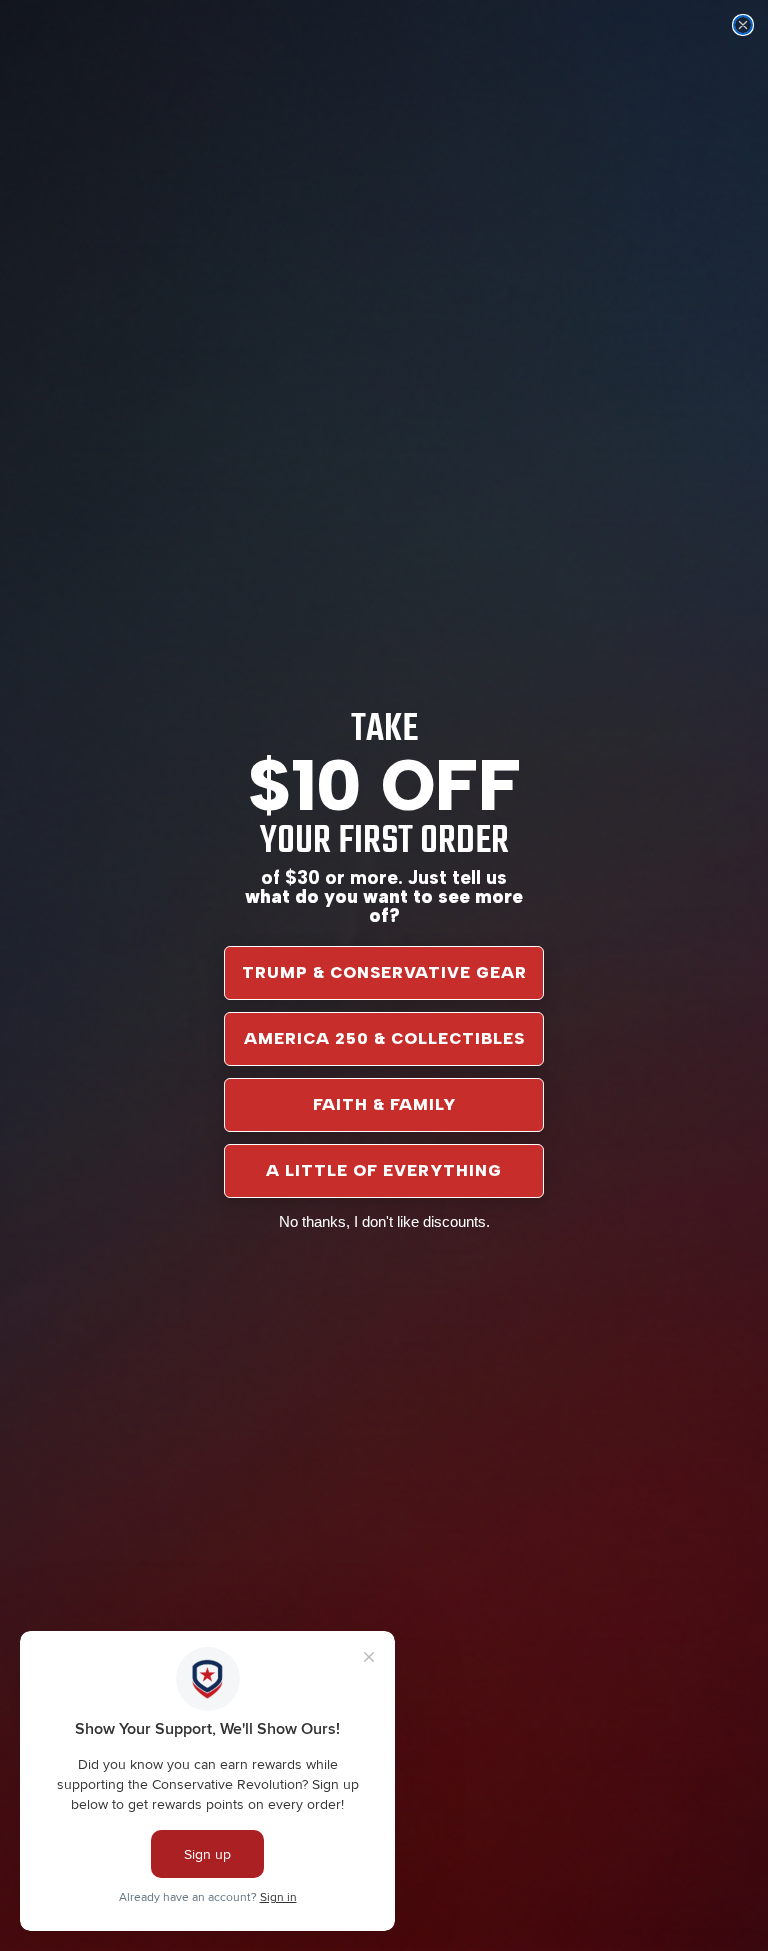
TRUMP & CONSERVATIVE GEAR (384, 972)
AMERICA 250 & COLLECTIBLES (384, 1038)
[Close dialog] (743, 25)
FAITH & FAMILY (384, 1104)
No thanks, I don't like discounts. (384, 1221)
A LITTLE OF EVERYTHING (384, 1170)
